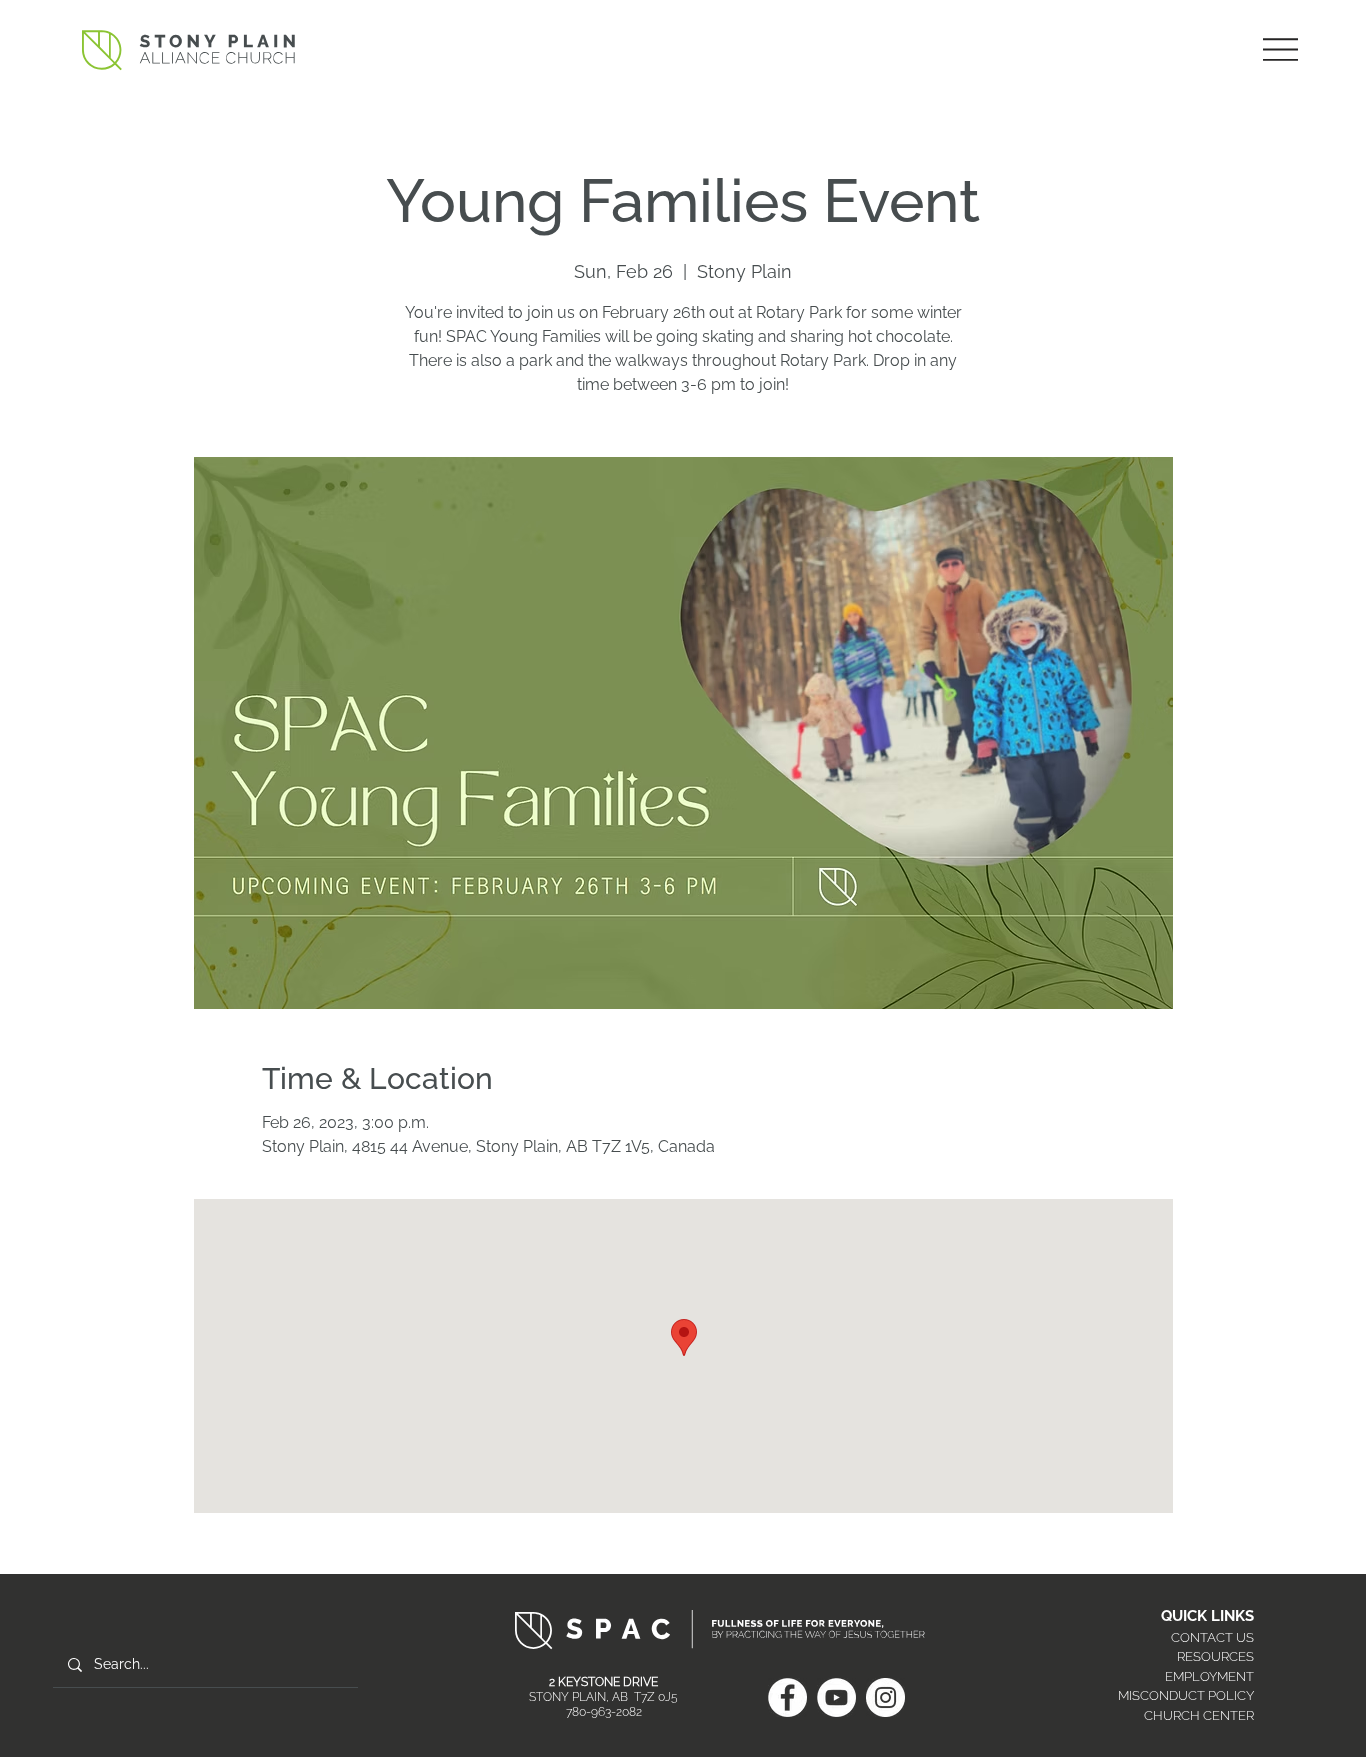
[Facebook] (787, 1697)
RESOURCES (1215, 1656)
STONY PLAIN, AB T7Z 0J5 (603, 1697)
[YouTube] (836, 1697)
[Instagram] (885, 1697)
